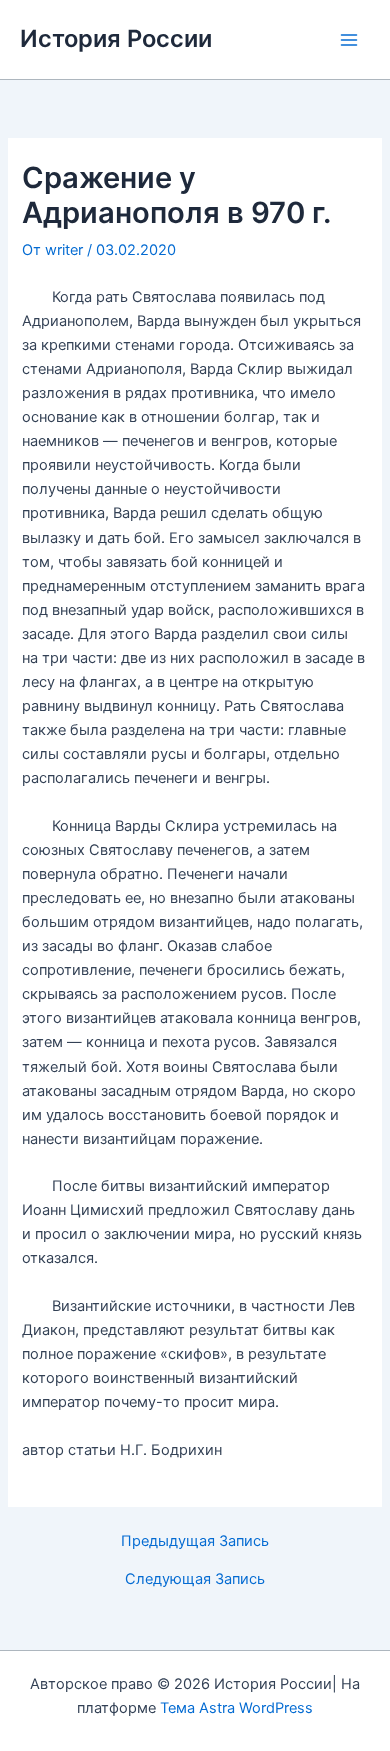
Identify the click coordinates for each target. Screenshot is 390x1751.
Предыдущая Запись (195, 1541)
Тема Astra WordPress (236, 1708)
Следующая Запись (195, 1579)
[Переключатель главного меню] (349, 40)
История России (116, 38)
